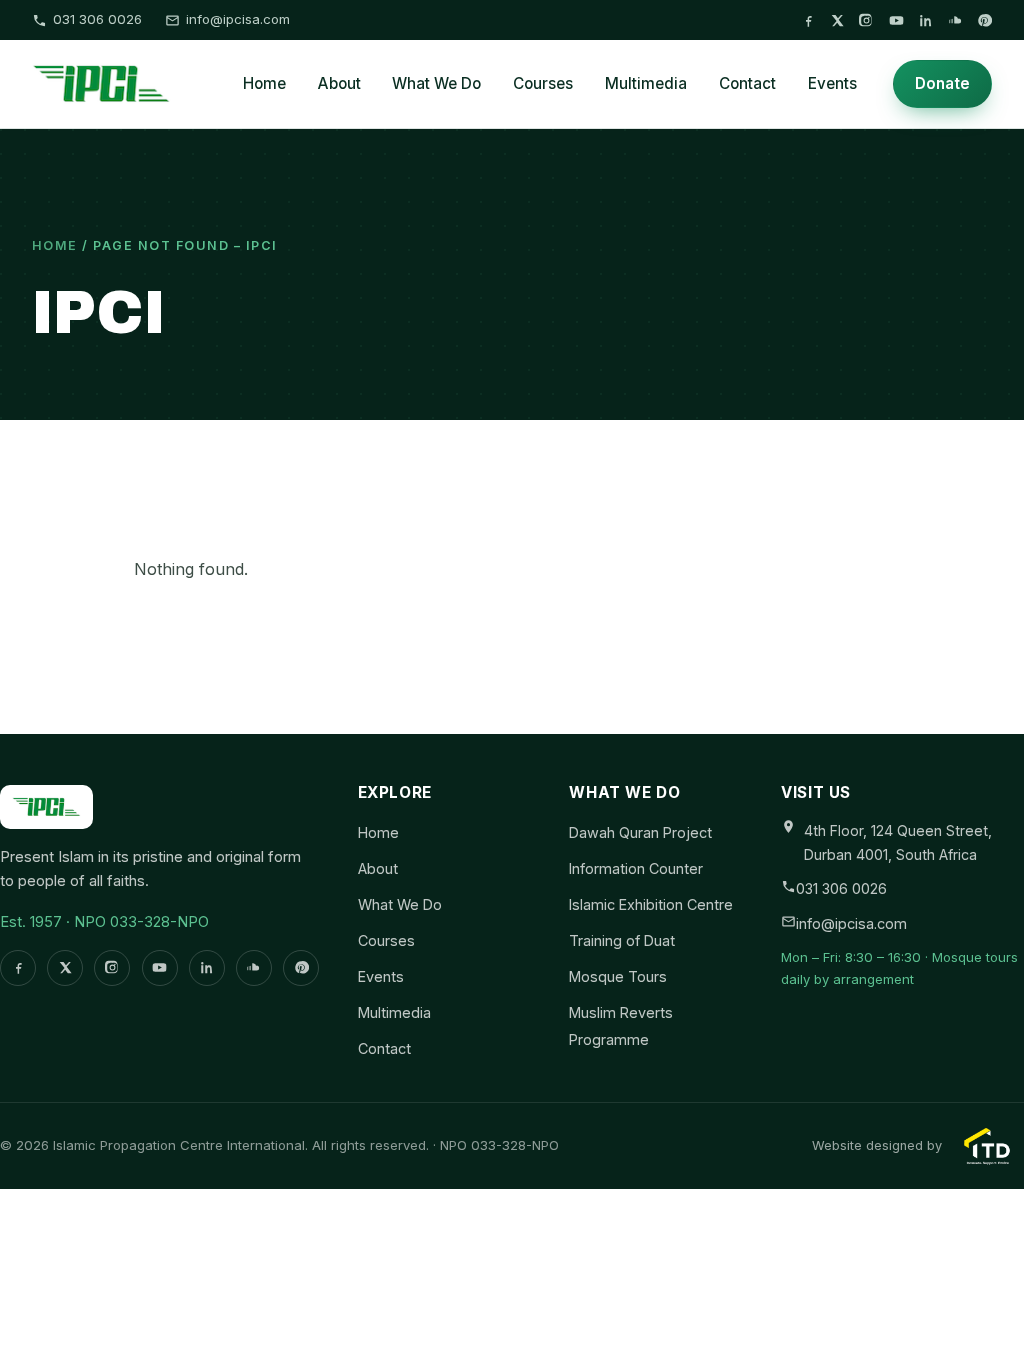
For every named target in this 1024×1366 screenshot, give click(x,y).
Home (264, 83)
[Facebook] (808, 20)
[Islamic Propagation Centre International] (101, 84)
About (339, 83)
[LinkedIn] (925, 20)
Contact (747, 83)
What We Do (436, 83)
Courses (543, 83)
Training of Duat (622, 940)
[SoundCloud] (955, 20)
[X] (837, 20)
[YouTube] (896, 20)
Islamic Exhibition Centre (651, 904)
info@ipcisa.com (238, 19)
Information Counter (636, 868)
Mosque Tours (618, 976)
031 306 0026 (97, 19)
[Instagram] (866, 20)
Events (832, 83)
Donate (942, 83)
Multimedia (646, 83)
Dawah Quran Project (640, 832)
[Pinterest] (984, 20)
